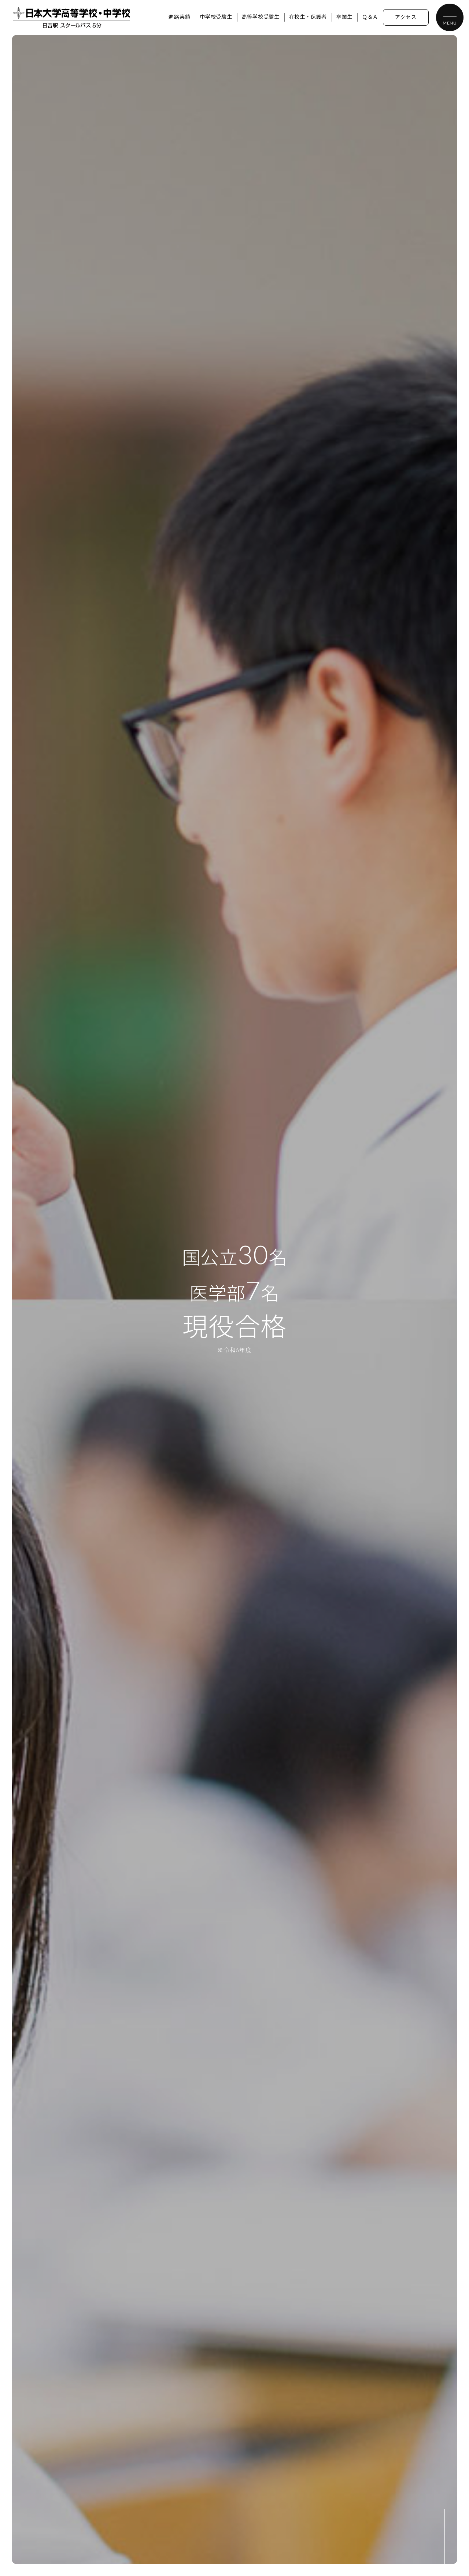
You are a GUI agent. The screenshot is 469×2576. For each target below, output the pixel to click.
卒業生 (344, 17)
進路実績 (179, 17)
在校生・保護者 (308, 17)
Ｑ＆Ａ (370, 17)
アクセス (406, 18)
